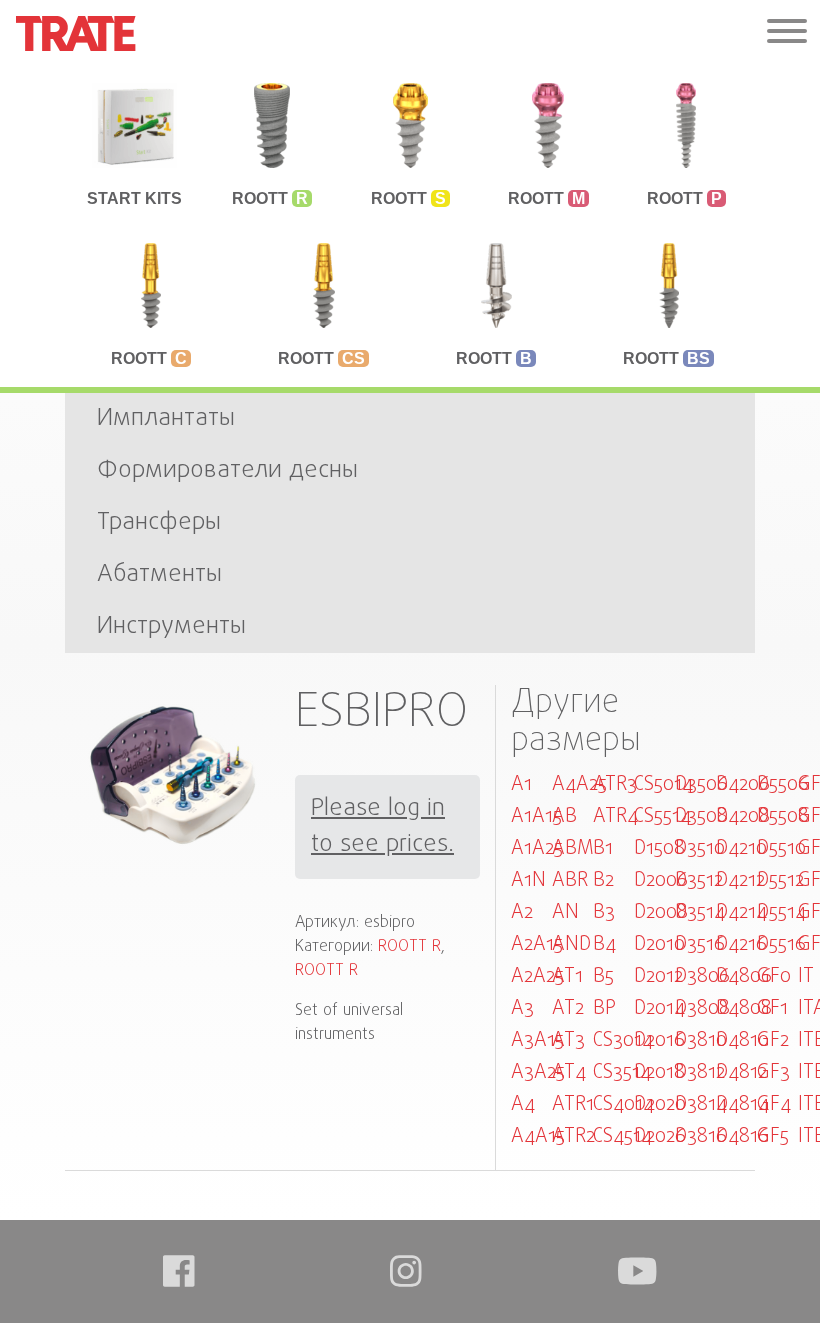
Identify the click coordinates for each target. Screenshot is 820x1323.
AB (564, 816)
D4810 (742, 1040)
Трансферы (159, 522)
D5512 (780, 880)
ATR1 (573, 1104)
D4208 (743, 816)
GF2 (773, 1040)
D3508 (701, 816)
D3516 (700, 944)
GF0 (774, 976)
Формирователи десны (227, 470)
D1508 (659, 848)
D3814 (701, 1104)
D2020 (660, 1104)
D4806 (744, 976)
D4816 (742, 1136)
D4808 (744, 1008)
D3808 (702, 1008)
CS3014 (623, 1040)
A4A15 (538, 1136)
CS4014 (623, 1104)
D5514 (781, 912)
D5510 (781, 848)
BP (604, 1008)
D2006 (661, 880)
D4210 (741, 848)
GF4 (774, 1104)
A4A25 (579, 784)
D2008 (661, 912)
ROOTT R (409, 947)
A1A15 (536, 816)
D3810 (701, 1040)
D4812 (741, 1072)
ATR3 (615, 784)
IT (806, 976)
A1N (528, 880)
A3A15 (537, 1040)
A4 (523, 1104)
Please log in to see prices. (382, 827)
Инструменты (171, 626)
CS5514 (662, 816)
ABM (573, 848)
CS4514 (622, 1136)
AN (565, 912)
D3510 (700, 848)
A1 (521, 784)
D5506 (783, 784)
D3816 (701, 1136)
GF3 (773, 1072)
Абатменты (159, 574)
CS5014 (663, 784)
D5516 (781, 944)
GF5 (773, 1136)
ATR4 (615, 816)
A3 (522, 1008)
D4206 (743, 784)
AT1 (567, 976)
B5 (603, 976)
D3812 (700, 1072)
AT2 (568, 1008)
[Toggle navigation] (787, 33)
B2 (603, 880)
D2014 (659, 1008)
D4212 (740, 880)
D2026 (660, 1136)
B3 (604, 912)
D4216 (741, 944)
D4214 (741, 912)
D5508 (783, 816)
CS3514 (622, 1072)
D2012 (658, 976)
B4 (604, 944)
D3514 (700, 912)
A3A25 (538, 1072)
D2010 (659, 944)
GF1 (772, 1008)
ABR (570, 880)
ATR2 (573, 1136)
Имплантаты (166, 418)
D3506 (701, 784)
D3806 (702, 976)
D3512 (699, 880)
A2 (522, 912)
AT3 (568, 1040)
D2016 (659, 1040)
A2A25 (537, 976)
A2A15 (537, 944)
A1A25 (537, 848)
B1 (603, 848)
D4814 (742, 1104)
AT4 (569, 1072)
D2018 (659, 1072)
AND (571, 944)
